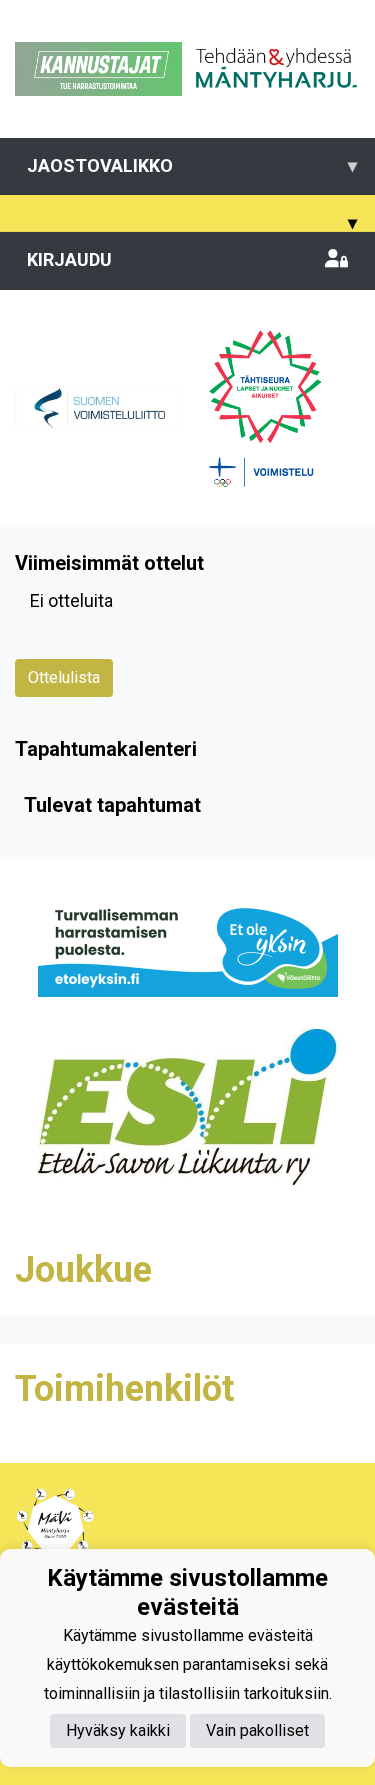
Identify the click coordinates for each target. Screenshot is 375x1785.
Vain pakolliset (257, 1730)
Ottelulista (64, 677)
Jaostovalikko (192, 165)
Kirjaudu (69, 259)
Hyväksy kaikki (118, 1730)
